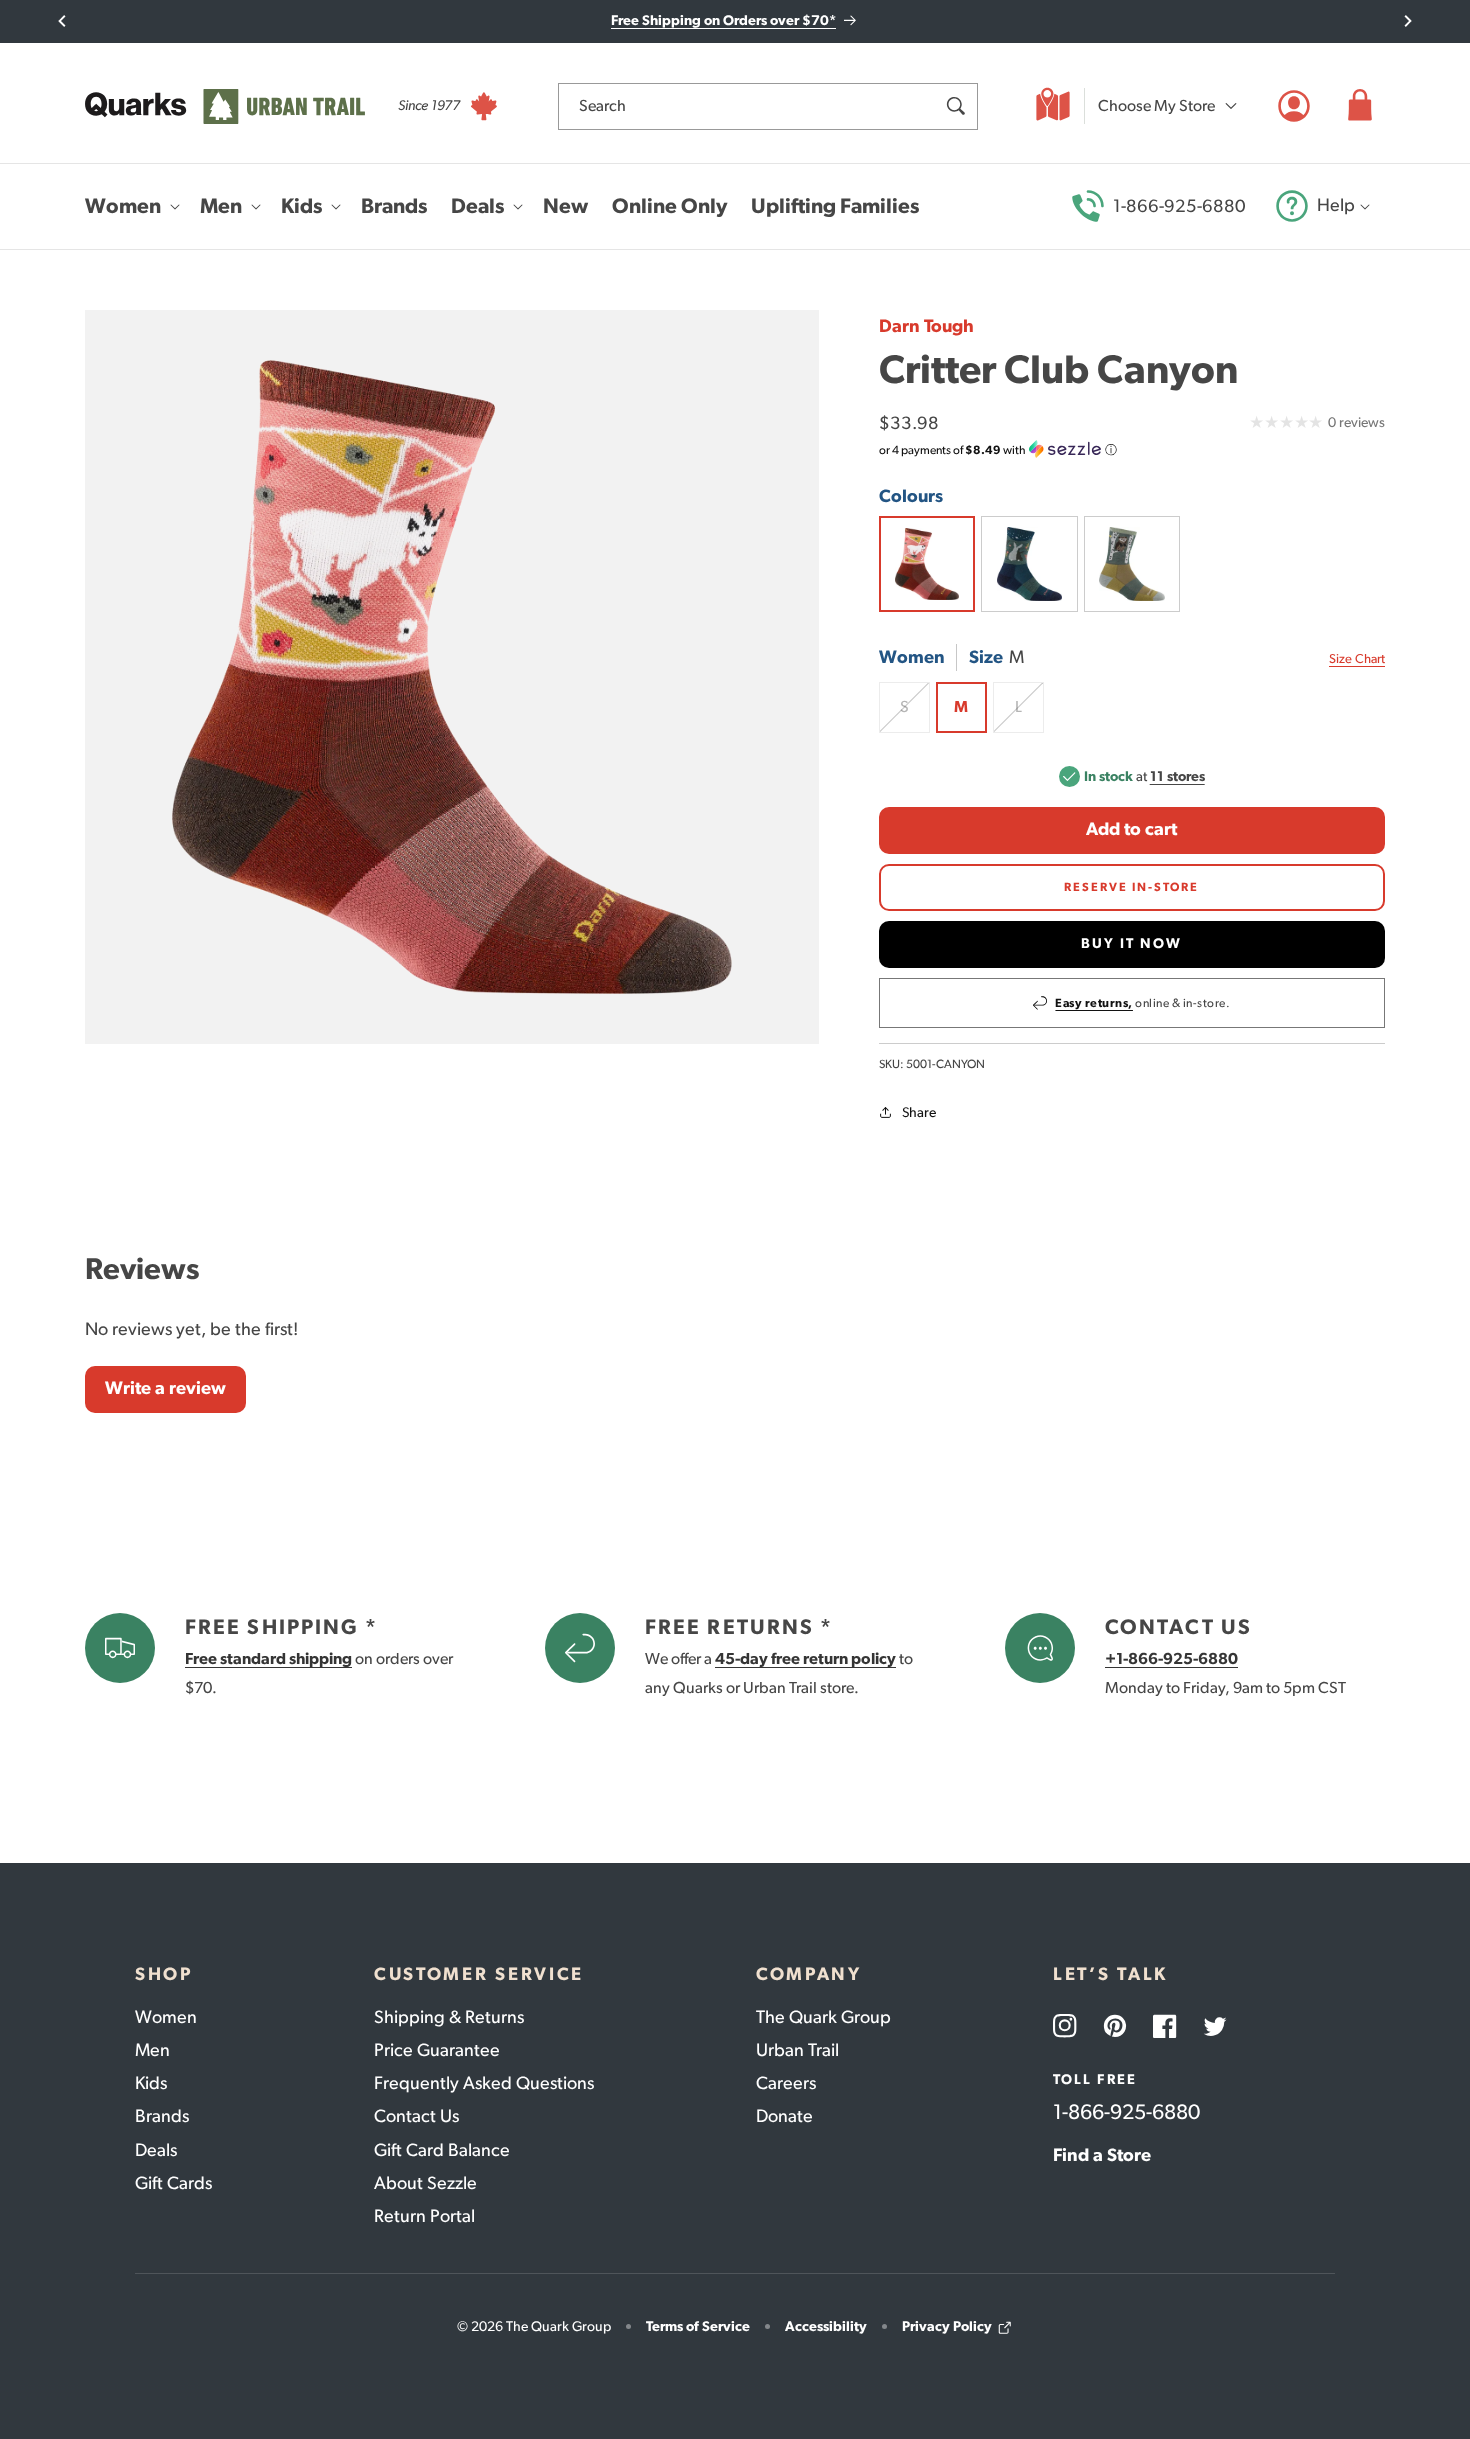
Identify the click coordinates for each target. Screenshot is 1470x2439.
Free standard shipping (268, 1658)
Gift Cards (173, 2183)
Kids (151, 2083)
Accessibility (826, 2326)
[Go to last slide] (62, 21)
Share (919, 1112)
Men (152, 2050)
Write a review (165, 1388)
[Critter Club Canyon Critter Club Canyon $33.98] (927, 564)
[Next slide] (1407, 21)
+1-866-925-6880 (1171, 1658)
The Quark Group (823, 2017)
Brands (162, 2116)
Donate (784, 2116)
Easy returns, (1094, 1003)
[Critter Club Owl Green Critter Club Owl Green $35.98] (1132, 564)
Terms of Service (698, 2326)
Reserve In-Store (1131, 887)
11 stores (1177, 776)
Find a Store (1102, 2155)
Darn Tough (926, 326)
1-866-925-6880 (1179, 206)
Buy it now (1131, 943)
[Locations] (1053, 106)
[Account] (1294, 106)
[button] (1360, 106)
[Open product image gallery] (452, 677)
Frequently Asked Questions (484, 2083)
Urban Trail (797, 2050)
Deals (156, 2150)
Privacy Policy (947, 2326)
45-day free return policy (805, 1658)
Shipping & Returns (449, 2017)
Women (166, 2017)
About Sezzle (425, 2183)
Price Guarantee (437, 2050)
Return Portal (424, 2216)
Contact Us (416, 2116)
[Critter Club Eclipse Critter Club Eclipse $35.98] (1029, 564)
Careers (786, 2083)
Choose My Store (1156, 105)
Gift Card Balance (442, 2150)
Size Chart (1357, 658)
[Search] (955, 106)
